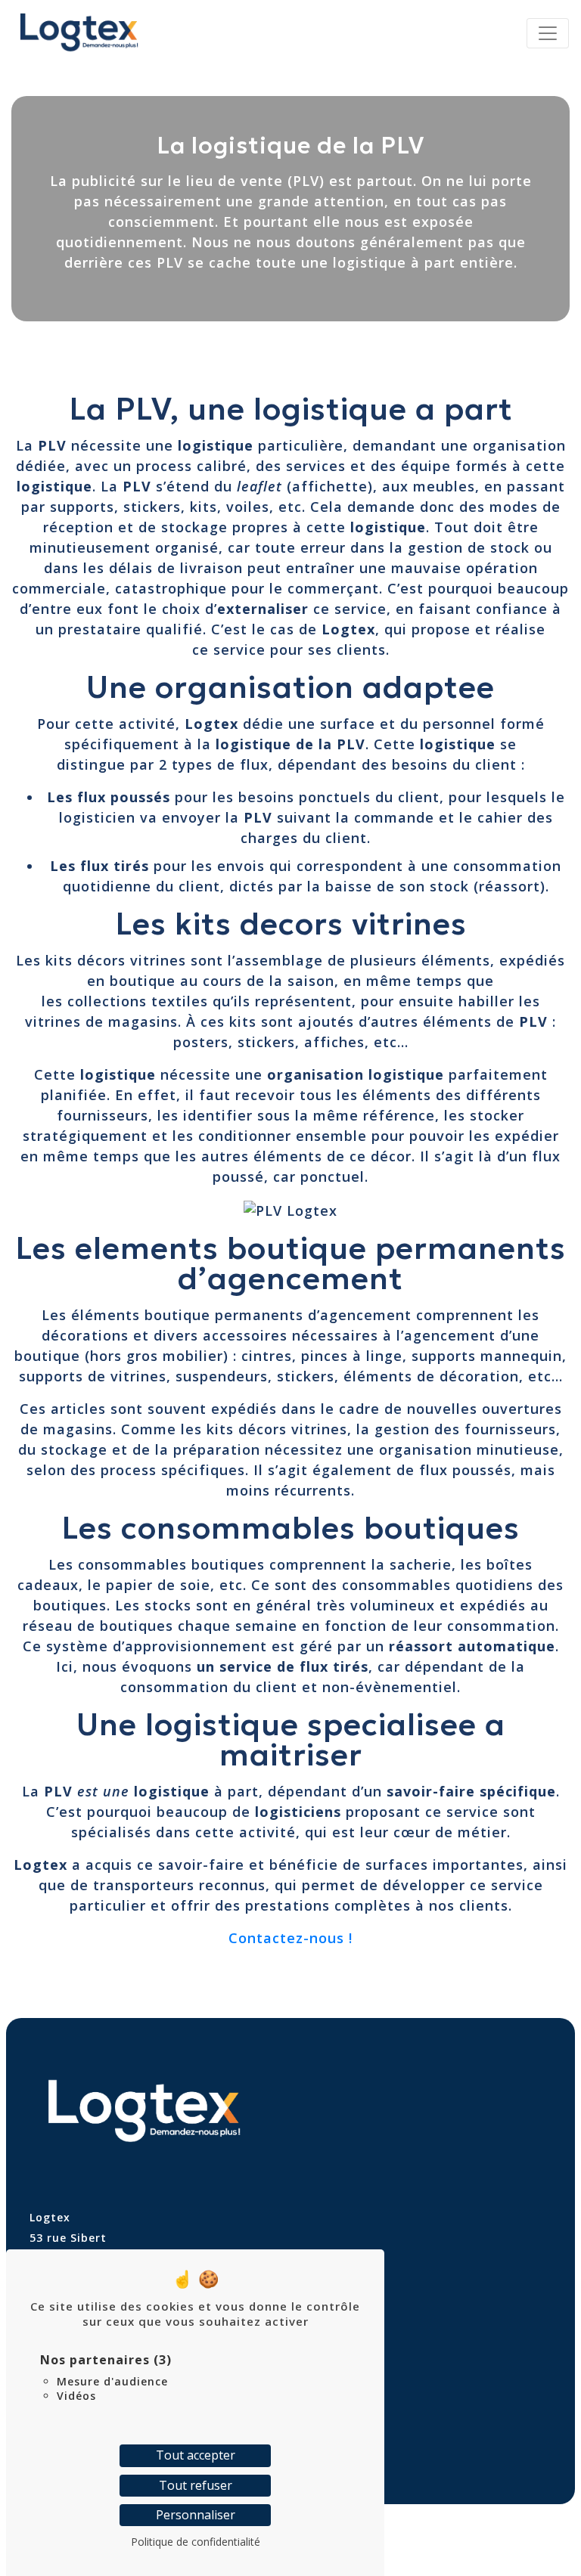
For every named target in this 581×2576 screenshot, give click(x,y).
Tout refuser (196, 2485)
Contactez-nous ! (290, 1938)
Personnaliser (196, 2515)
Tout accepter (196, 2455)
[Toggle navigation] (548, 33)
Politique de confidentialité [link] (196, 2542)
